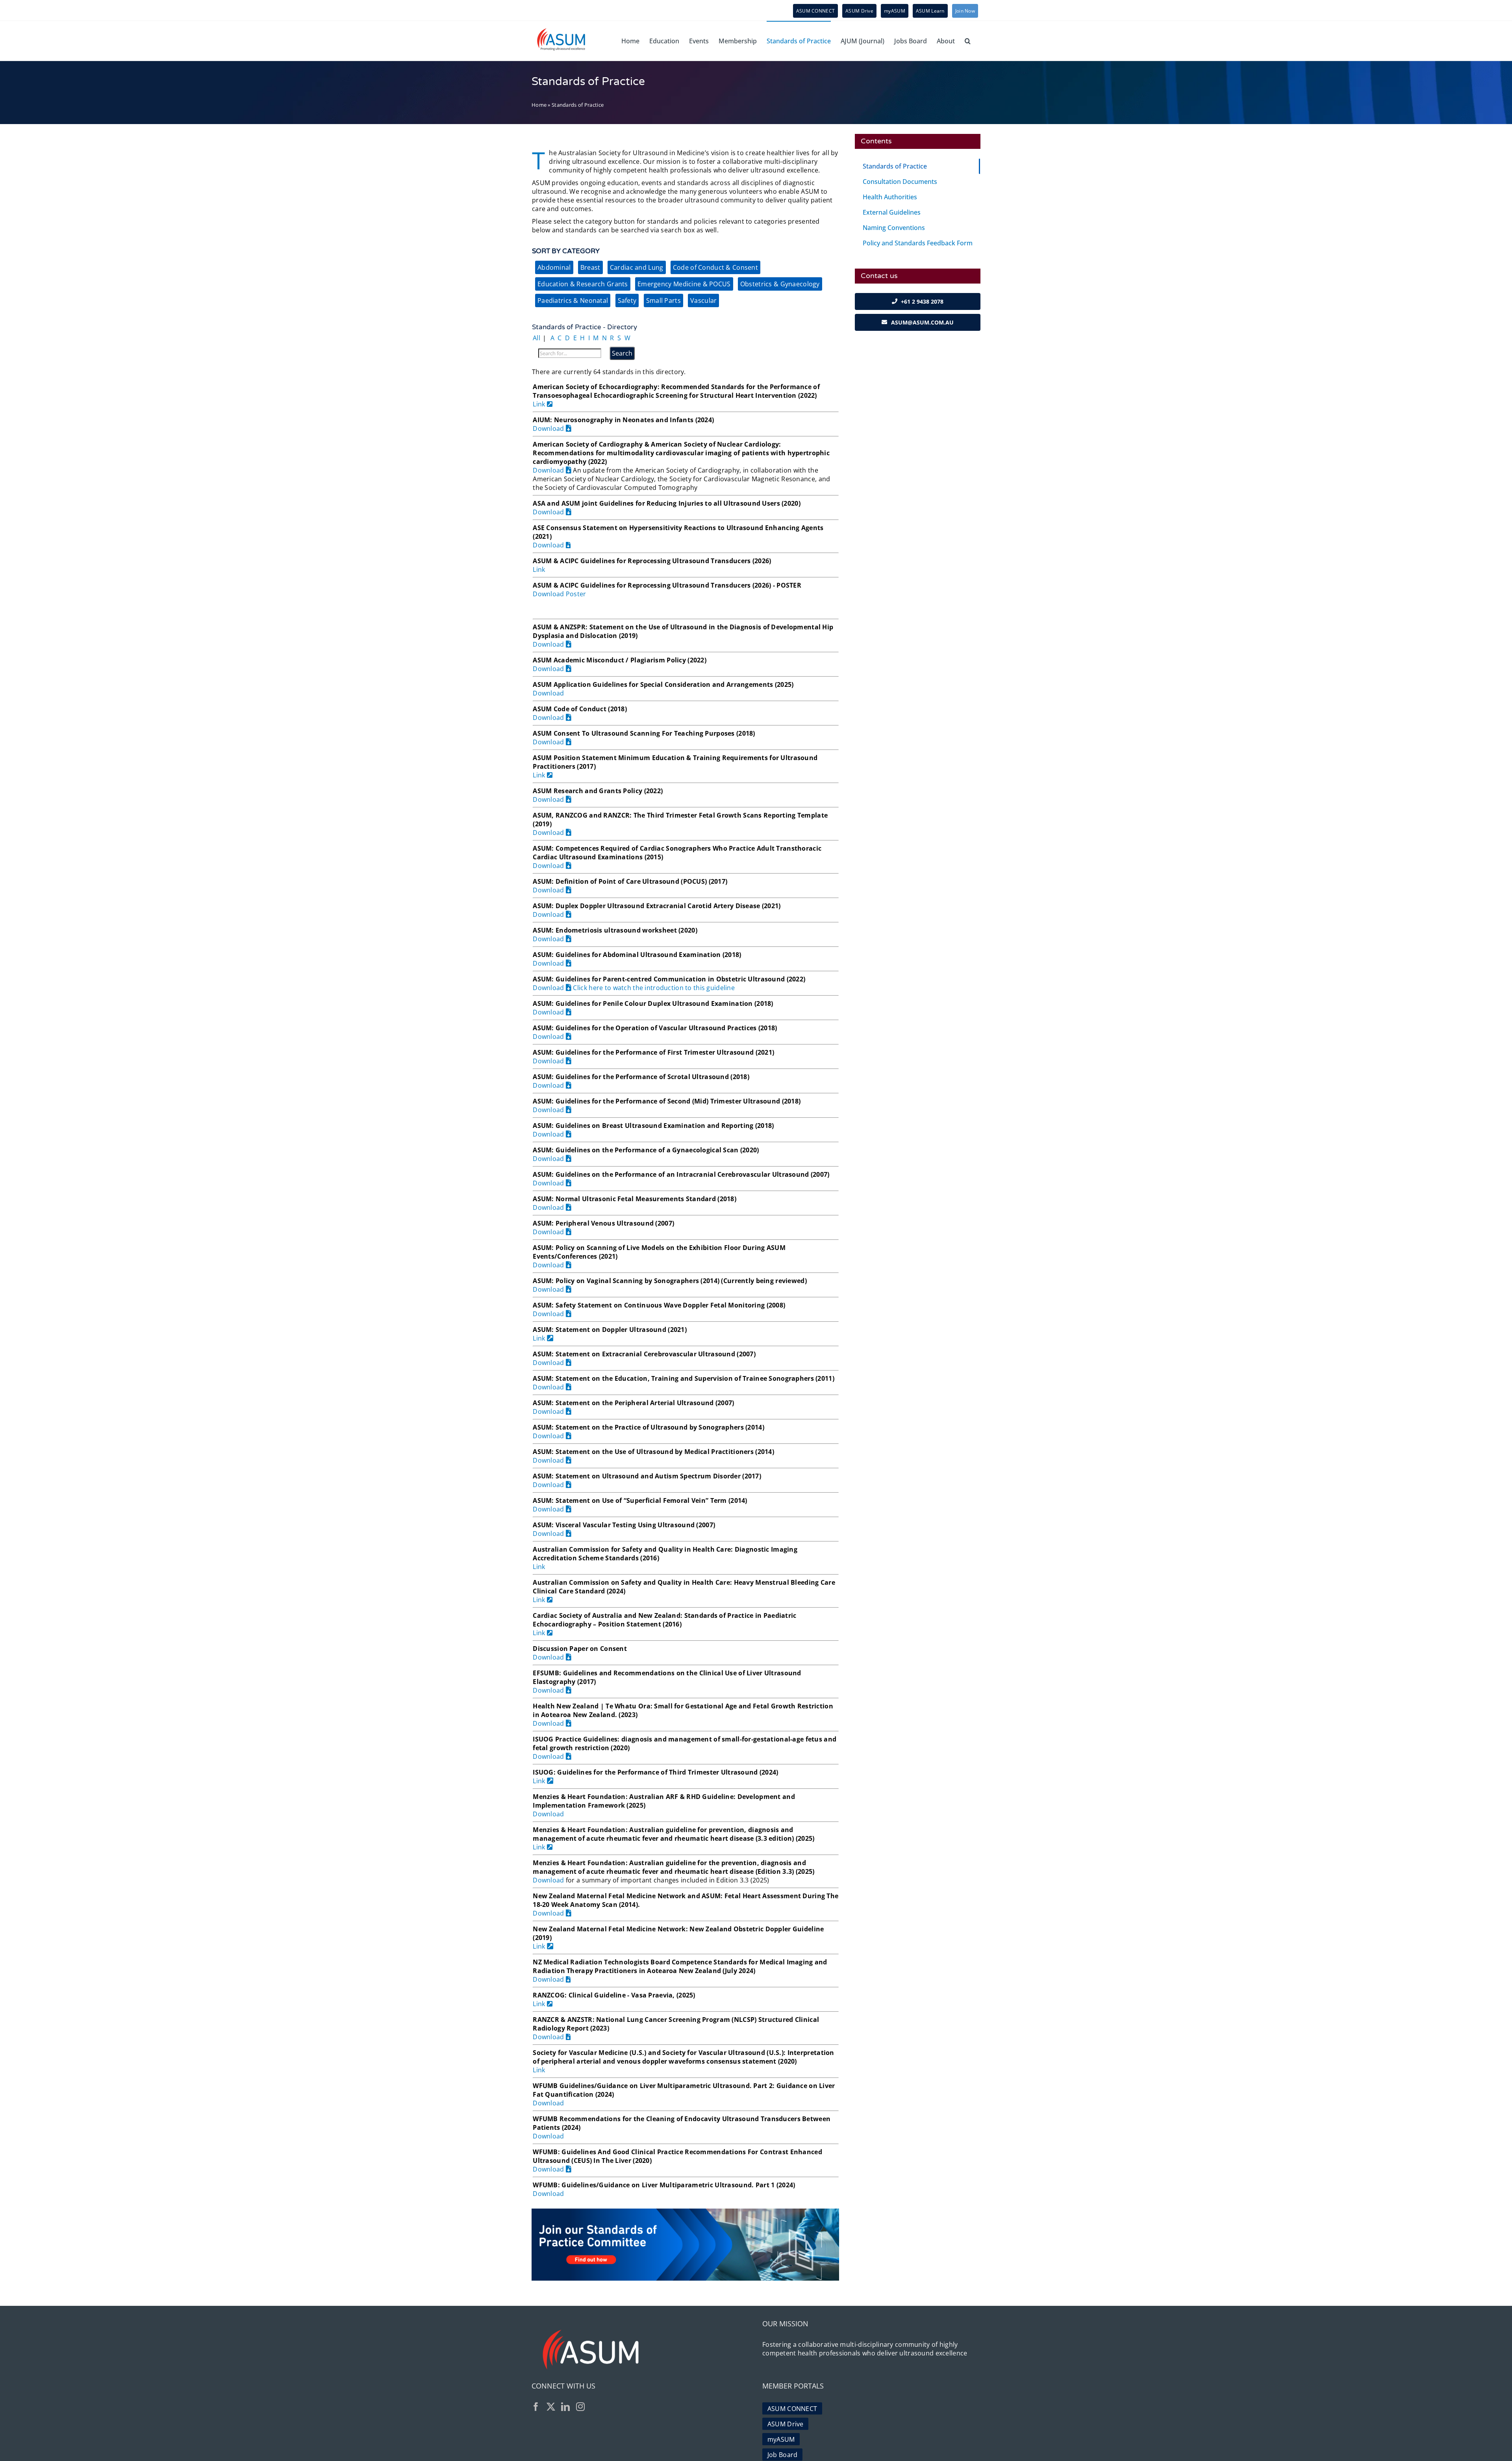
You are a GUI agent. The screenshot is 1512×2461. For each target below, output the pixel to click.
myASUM (781, 2439)
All (536, 338)
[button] (968, 41)
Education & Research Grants (583, 284)
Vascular (703, 300)
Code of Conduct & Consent (715, 267)
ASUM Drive (786, 2424)
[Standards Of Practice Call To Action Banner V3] (685, 2212)
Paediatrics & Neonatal (573, 300)
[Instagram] (580, 2407)
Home (539, 105)
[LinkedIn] (565, 2407)
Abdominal (554, 267)
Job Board (783, 2455)
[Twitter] (551, 2407)
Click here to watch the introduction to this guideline (654, 988)
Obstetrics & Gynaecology (780, 284)
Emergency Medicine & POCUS (684, 284)
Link (540, 404)
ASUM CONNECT (792, 2409)
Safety (627, 300)
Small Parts (663, 300)
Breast (590, 267)
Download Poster (559, 594)
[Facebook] (536, 2407)
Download (549, 428)
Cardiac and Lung (637, 267)
